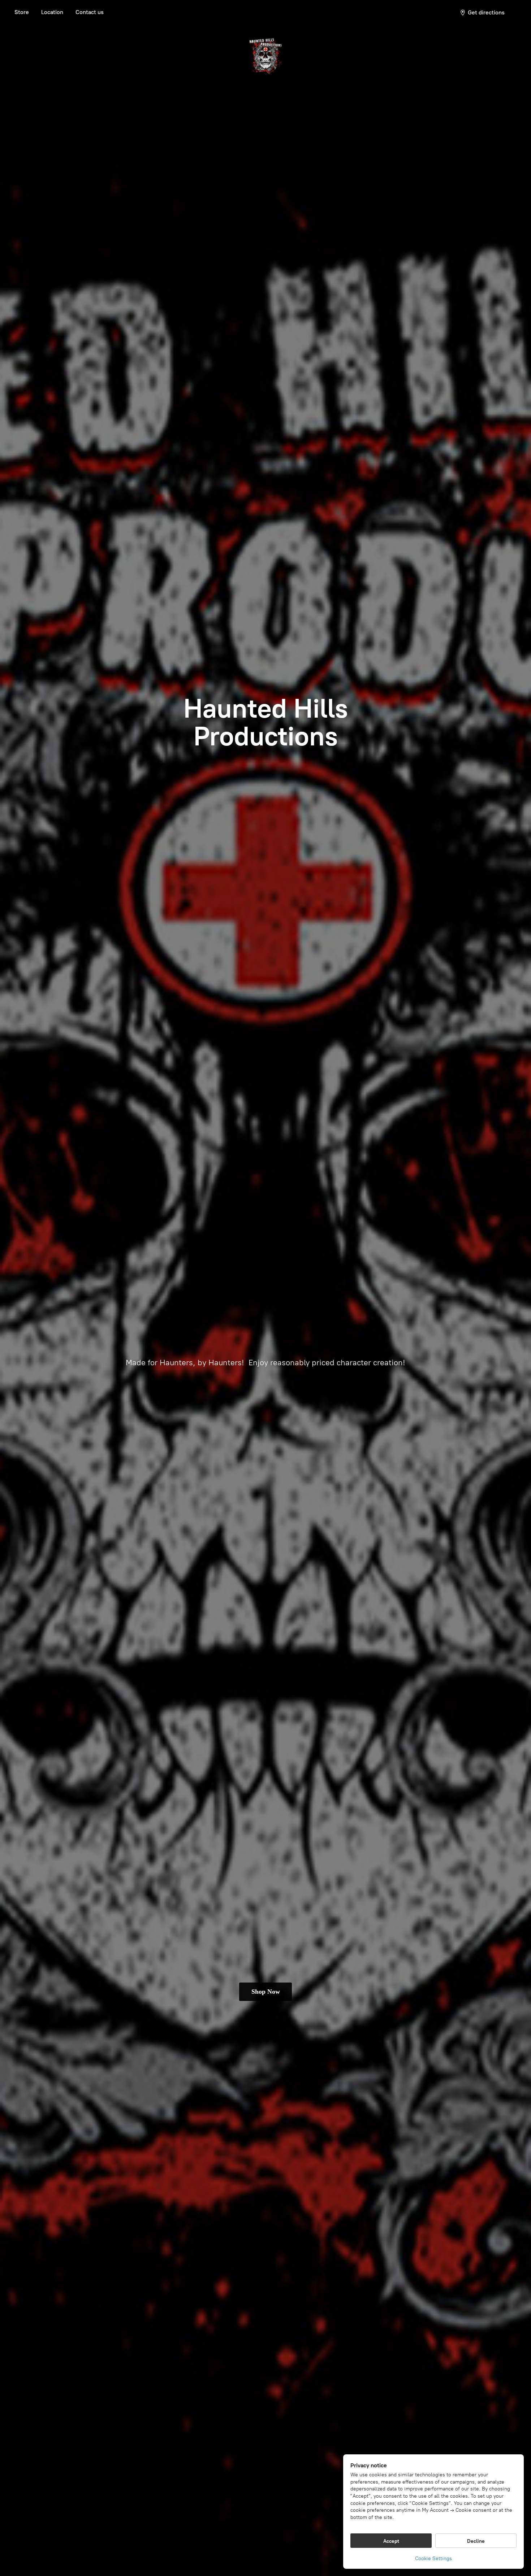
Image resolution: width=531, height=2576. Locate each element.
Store (22, 12)
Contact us (90, 12)
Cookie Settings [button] (433, 2558)
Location (52, 12)
